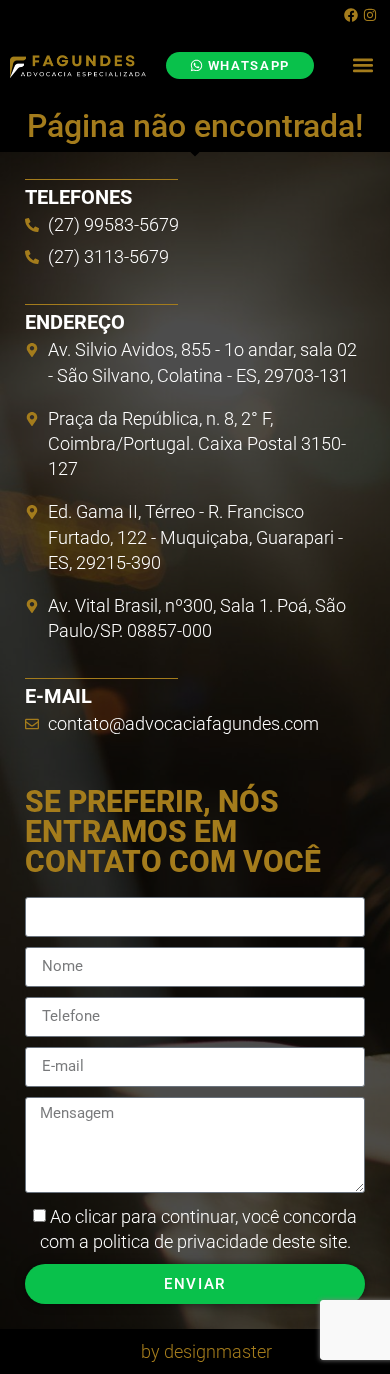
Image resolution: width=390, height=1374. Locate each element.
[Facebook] (351, 15)
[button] (363, 65)
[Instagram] (370, 15)
